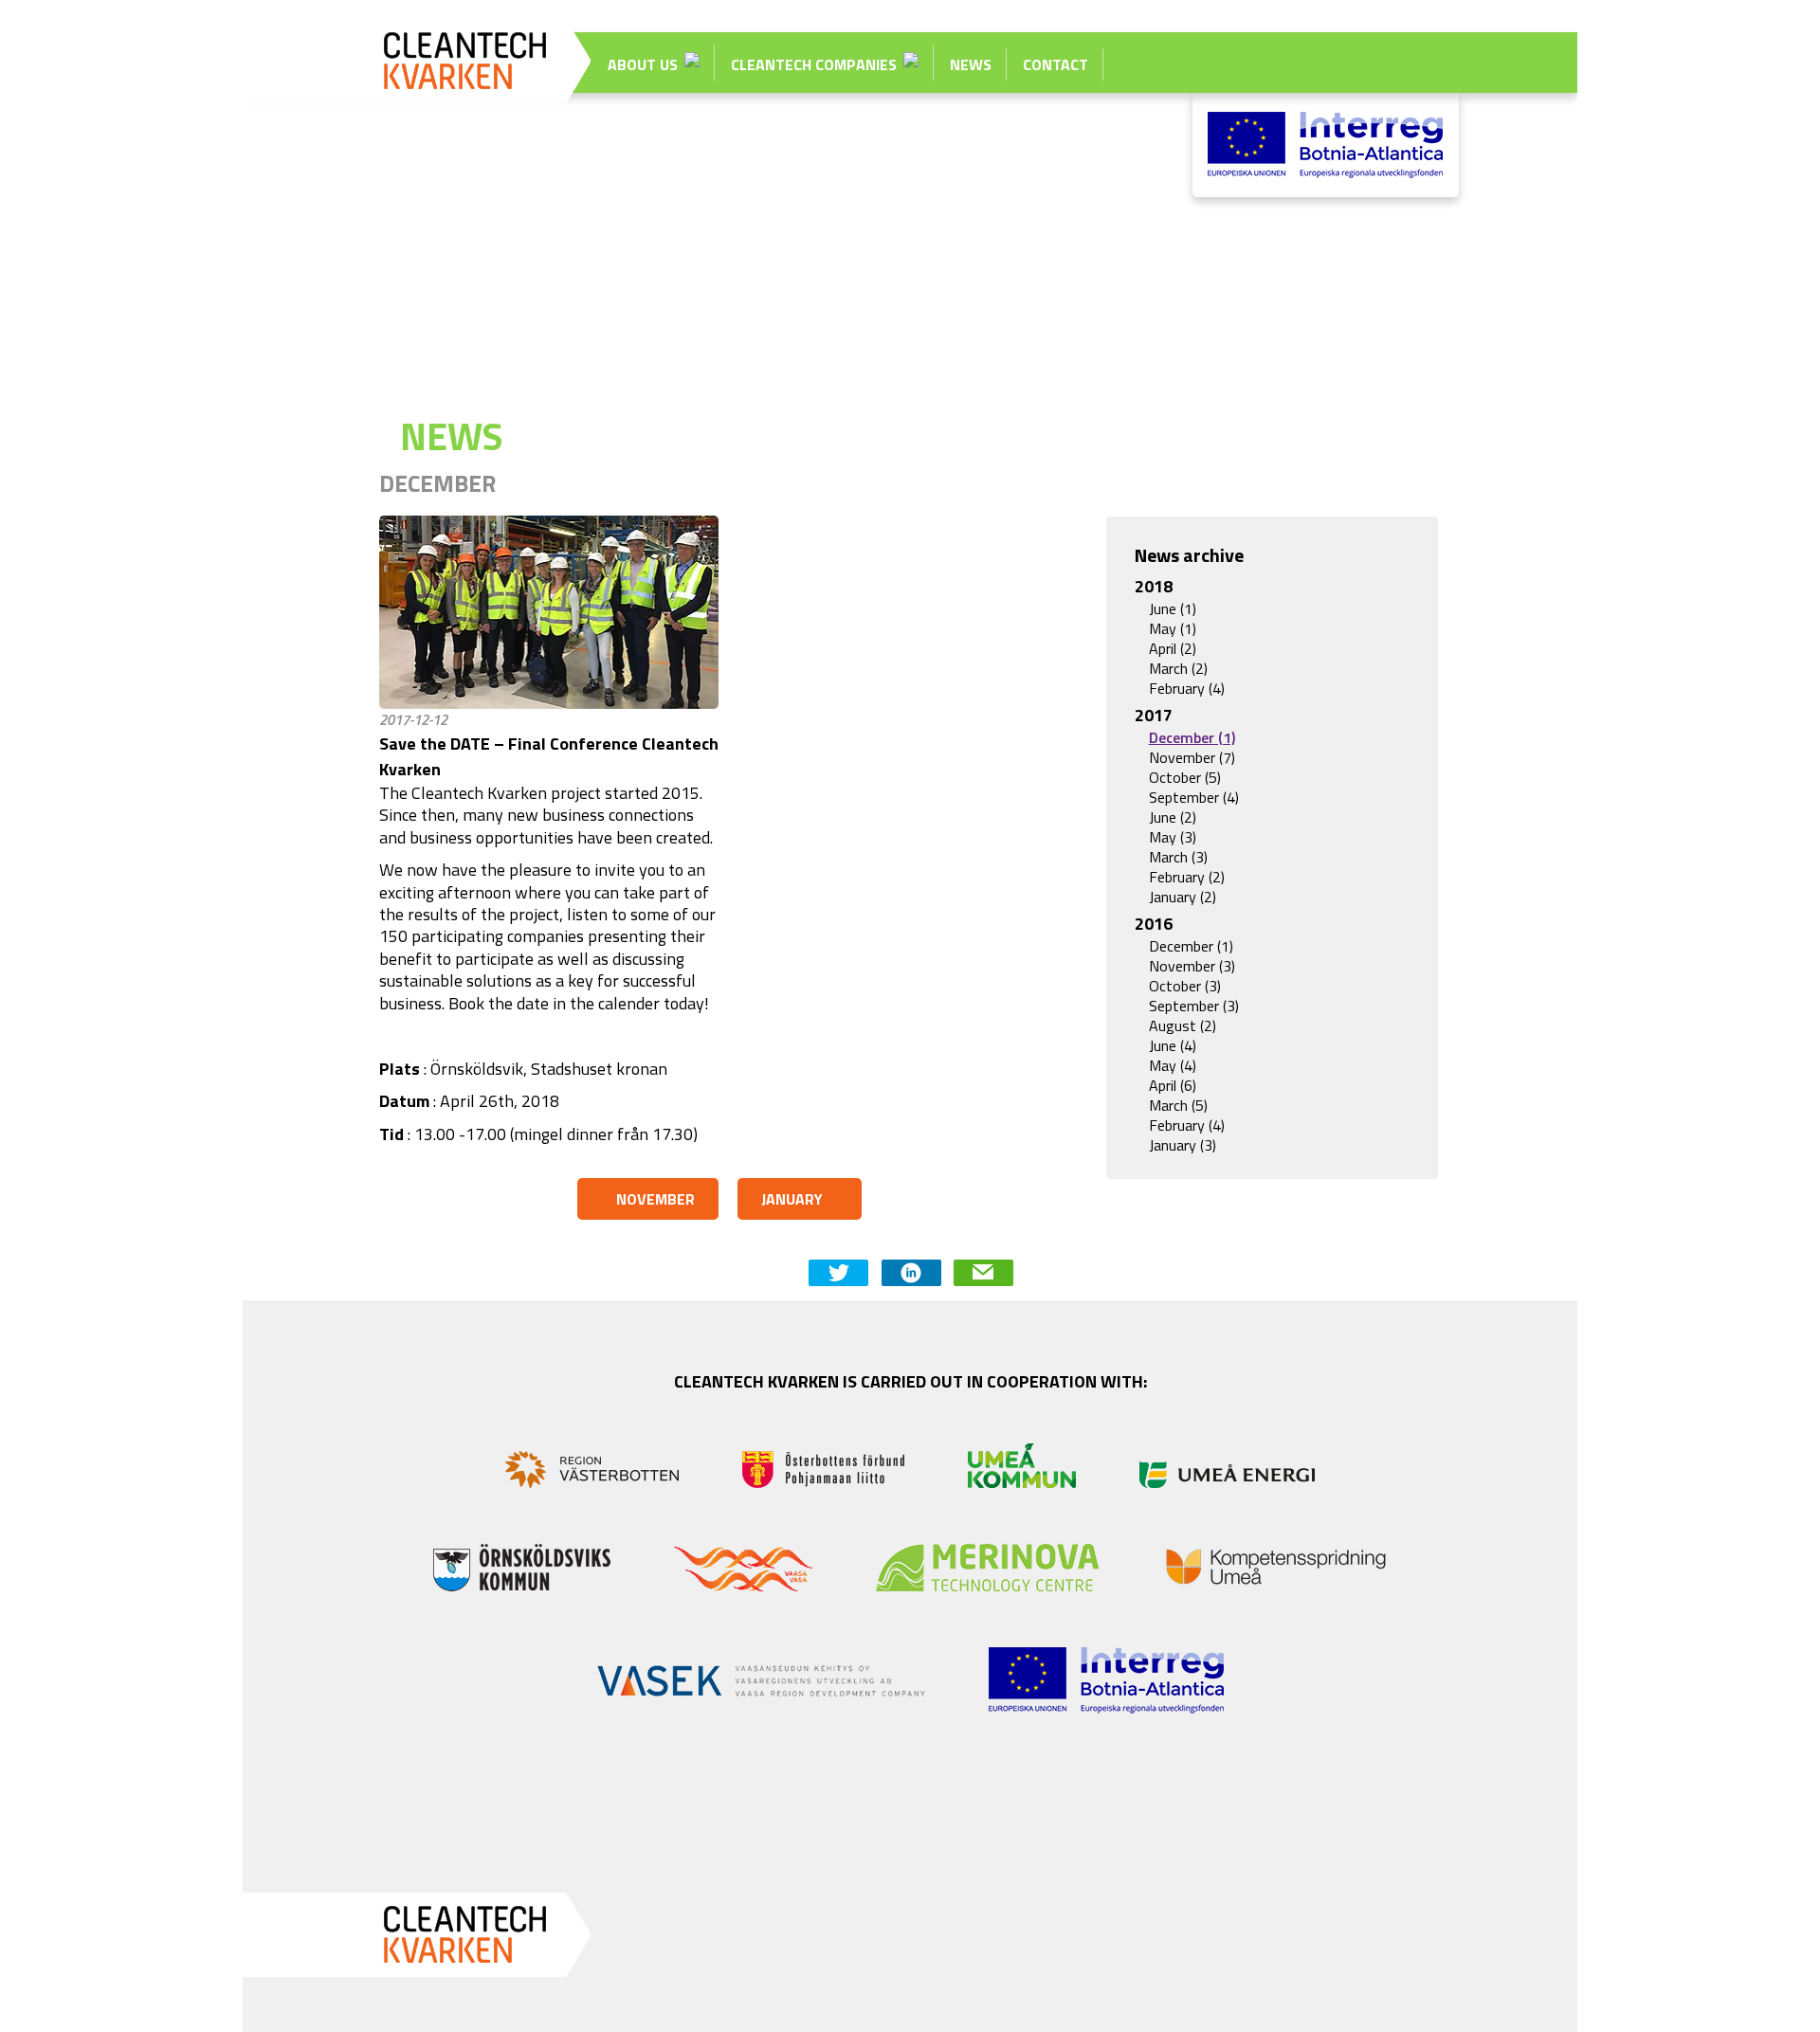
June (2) (1173, 817)
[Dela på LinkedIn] (911, 1273)
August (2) (1183, 1026)
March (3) (1178, 857)
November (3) (1192, 966)
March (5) (1178, 1106)
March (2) (1178, 669)
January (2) (1183, 897)
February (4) (1187, 689)
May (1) (1173, 629)
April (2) (1173, 649)
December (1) (1192, 738)
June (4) (1173, 1046)
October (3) (1185, 986)
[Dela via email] (983, 1273)
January (792, 1199)
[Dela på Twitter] (838, 1273)
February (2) (1187, 877)
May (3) (1173, 837)
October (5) (1185, 778)
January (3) (1183, 1145)
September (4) (1194, 798)
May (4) (1173, 1066)
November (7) (1192, 758)
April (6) (1173, 1086)
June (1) (1173, 609)
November (655, 1199)
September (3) (1194, 1006)
